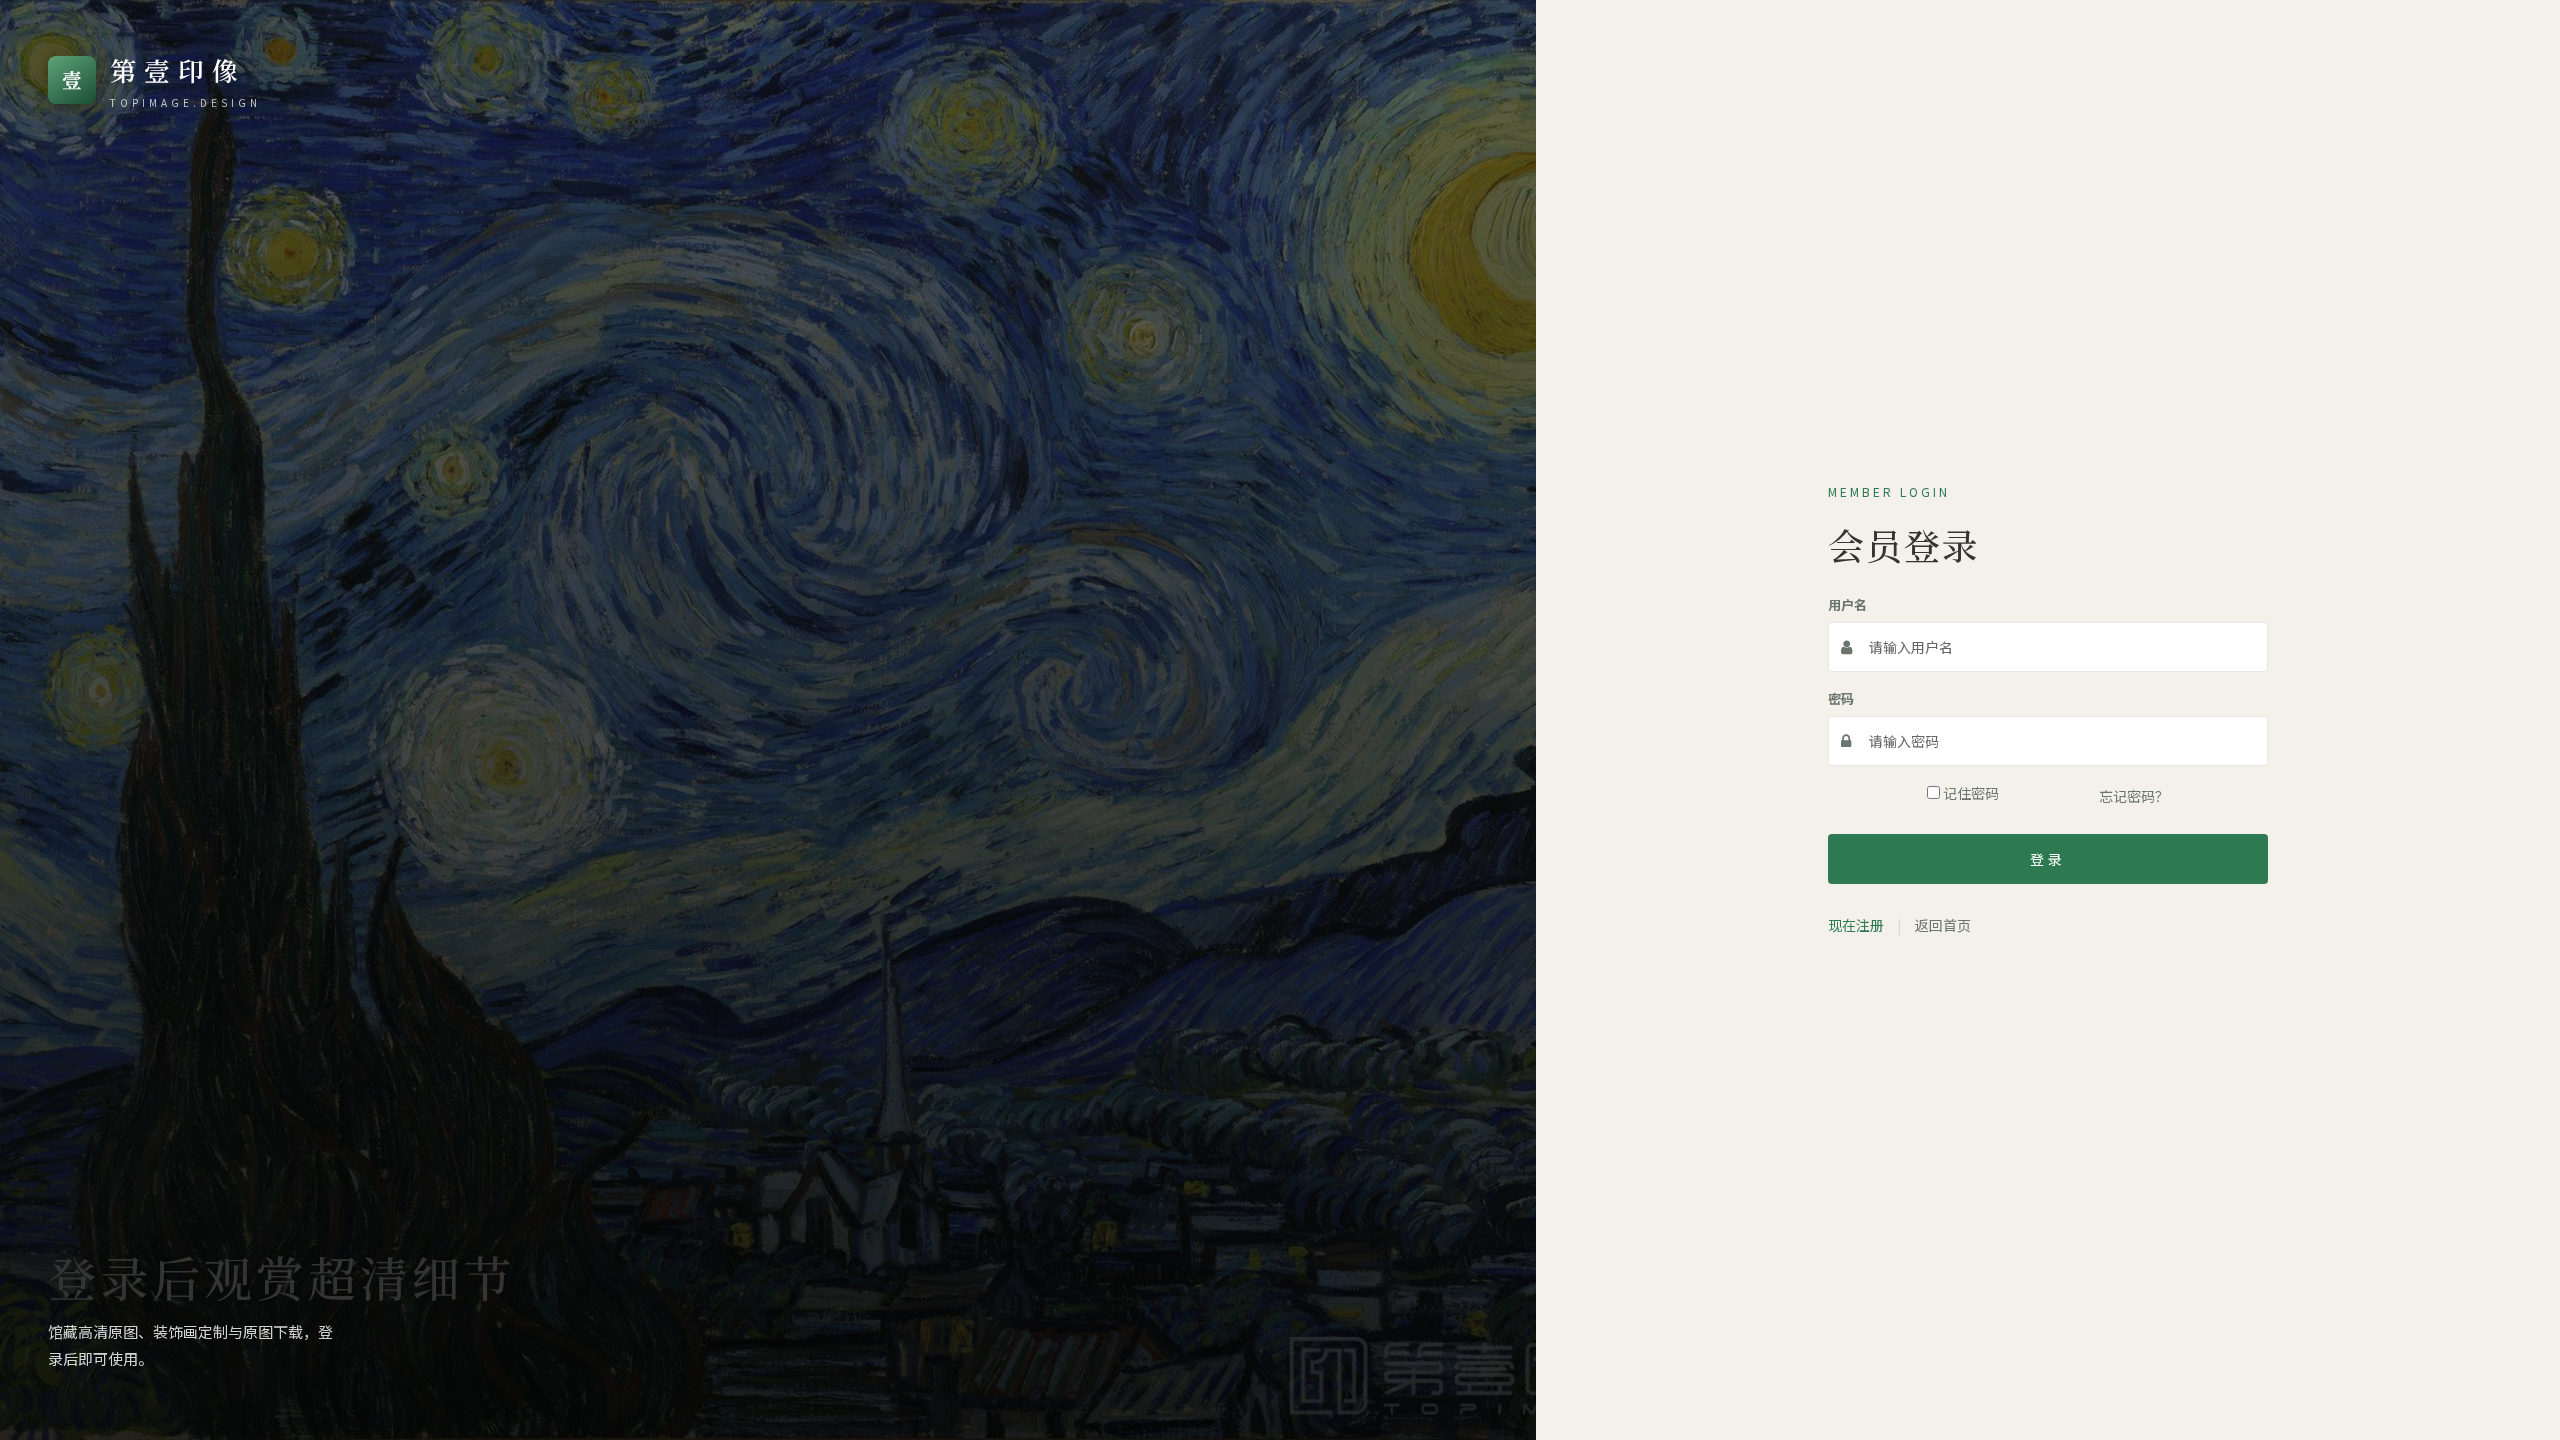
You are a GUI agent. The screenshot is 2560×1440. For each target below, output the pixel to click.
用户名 (1847, 604)
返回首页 (1943, 925)
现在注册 (1856, 925)
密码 (1841, 698)
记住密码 (1969, 793)
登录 (2048, 859)
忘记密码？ (2134, 796)
